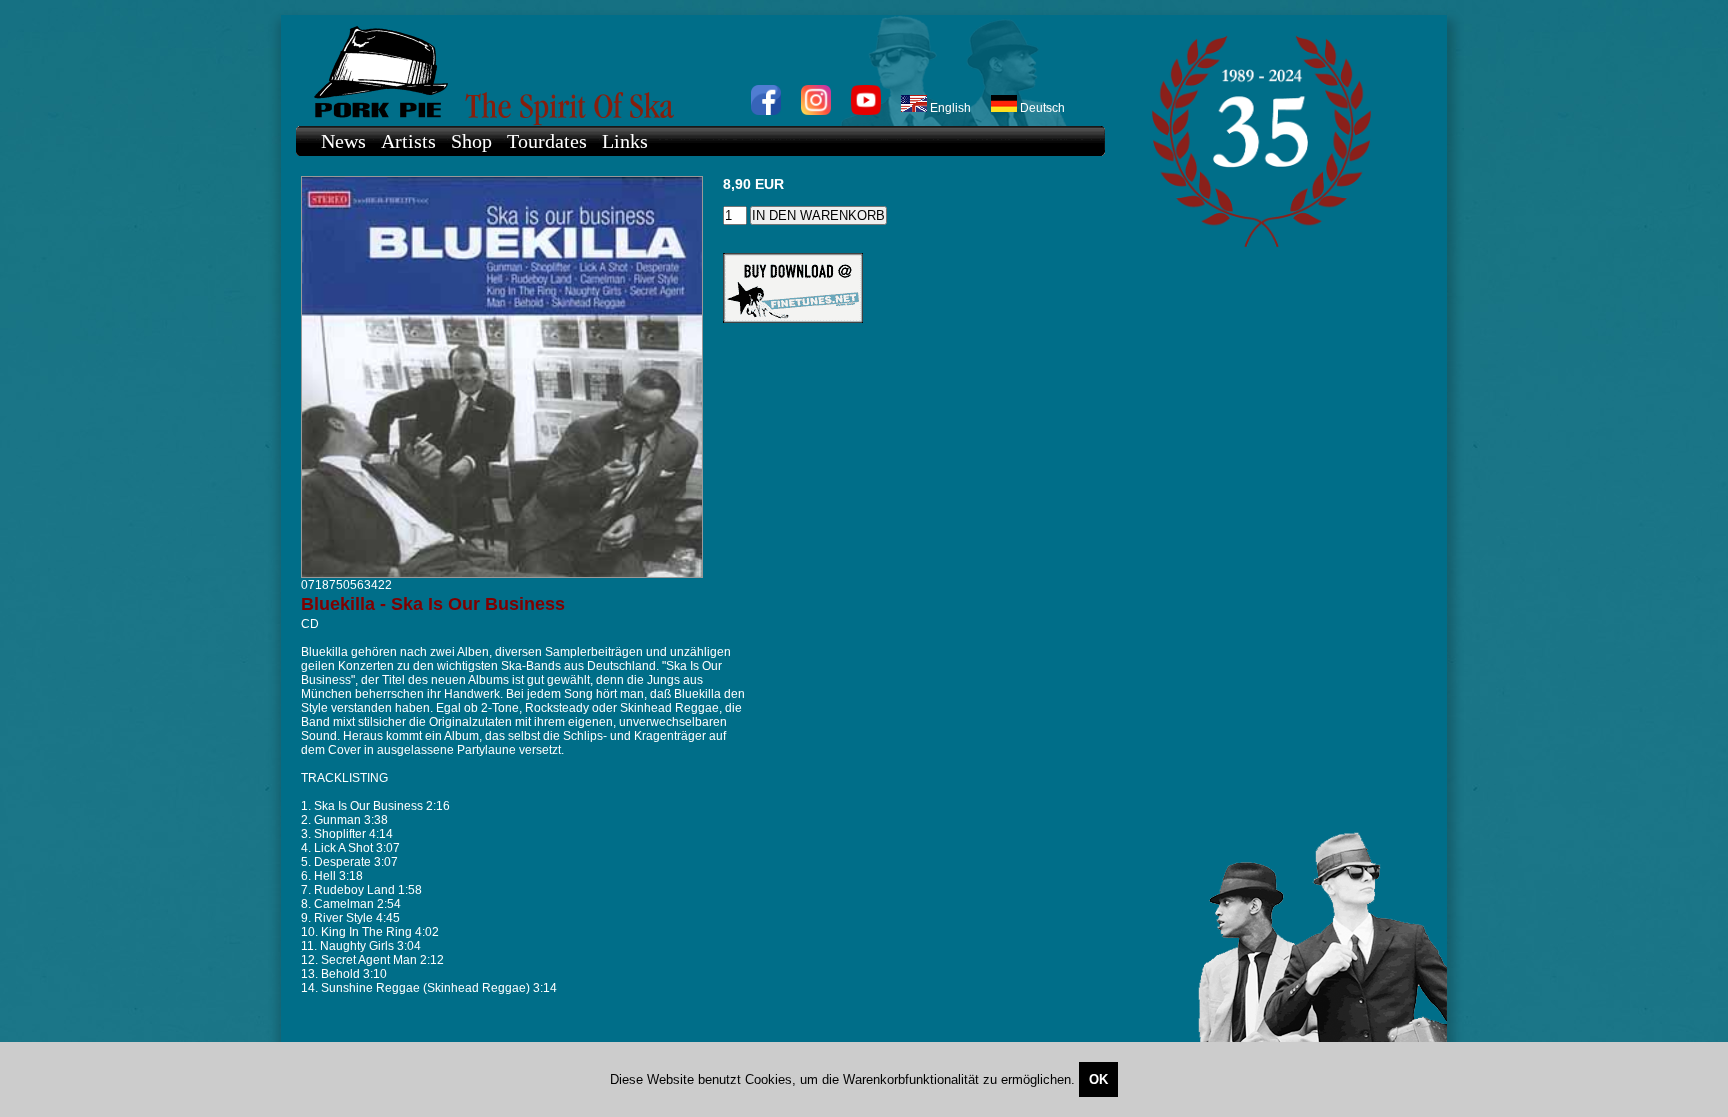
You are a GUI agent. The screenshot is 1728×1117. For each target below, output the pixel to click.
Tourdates (547, 141)
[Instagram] (816, 111)
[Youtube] (866, 111)
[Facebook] (766, 111)
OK (1098, 1079)
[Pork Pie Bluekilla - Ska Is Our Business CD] (502, 574)
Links (625, 141)
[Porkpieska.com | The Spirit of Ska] (690, 70)
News (343, 141)
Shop (471, 141)
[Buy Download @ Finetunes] (793, 319)
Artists (408, 141)
